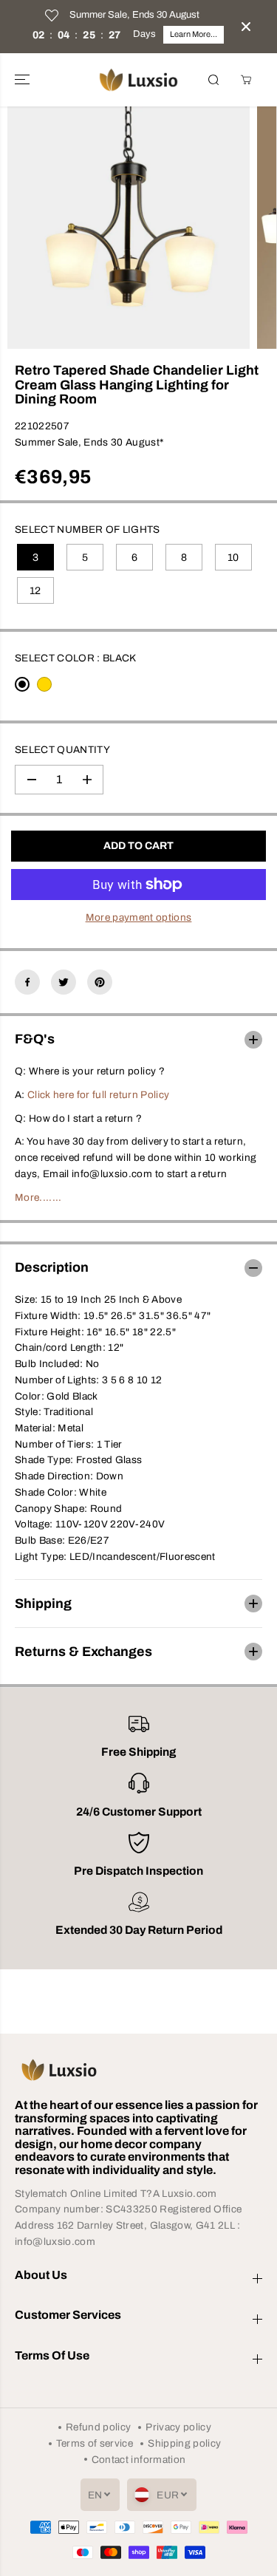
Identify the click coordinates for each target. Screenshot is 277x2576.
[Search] (213, 80)
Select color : (76, 658)
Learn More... (194, 34)
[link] (138, 2070)
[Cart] (246, 80)
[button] (24, 80)
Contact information (138, 2460)
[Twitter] (64, 982)
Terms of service (95, 2443)
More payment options (139, 917)
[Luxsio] (138, 80)
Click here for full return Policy (98, 1095)
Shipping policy (184, 2443)
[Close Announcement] (246, 27)
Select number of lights (88, 529)
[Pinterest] (100, 982)
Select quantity (62, 750)
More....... (38, 1197)
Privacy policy (178, 2427)
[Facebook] (27, 982)
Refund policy (98, 2427)
